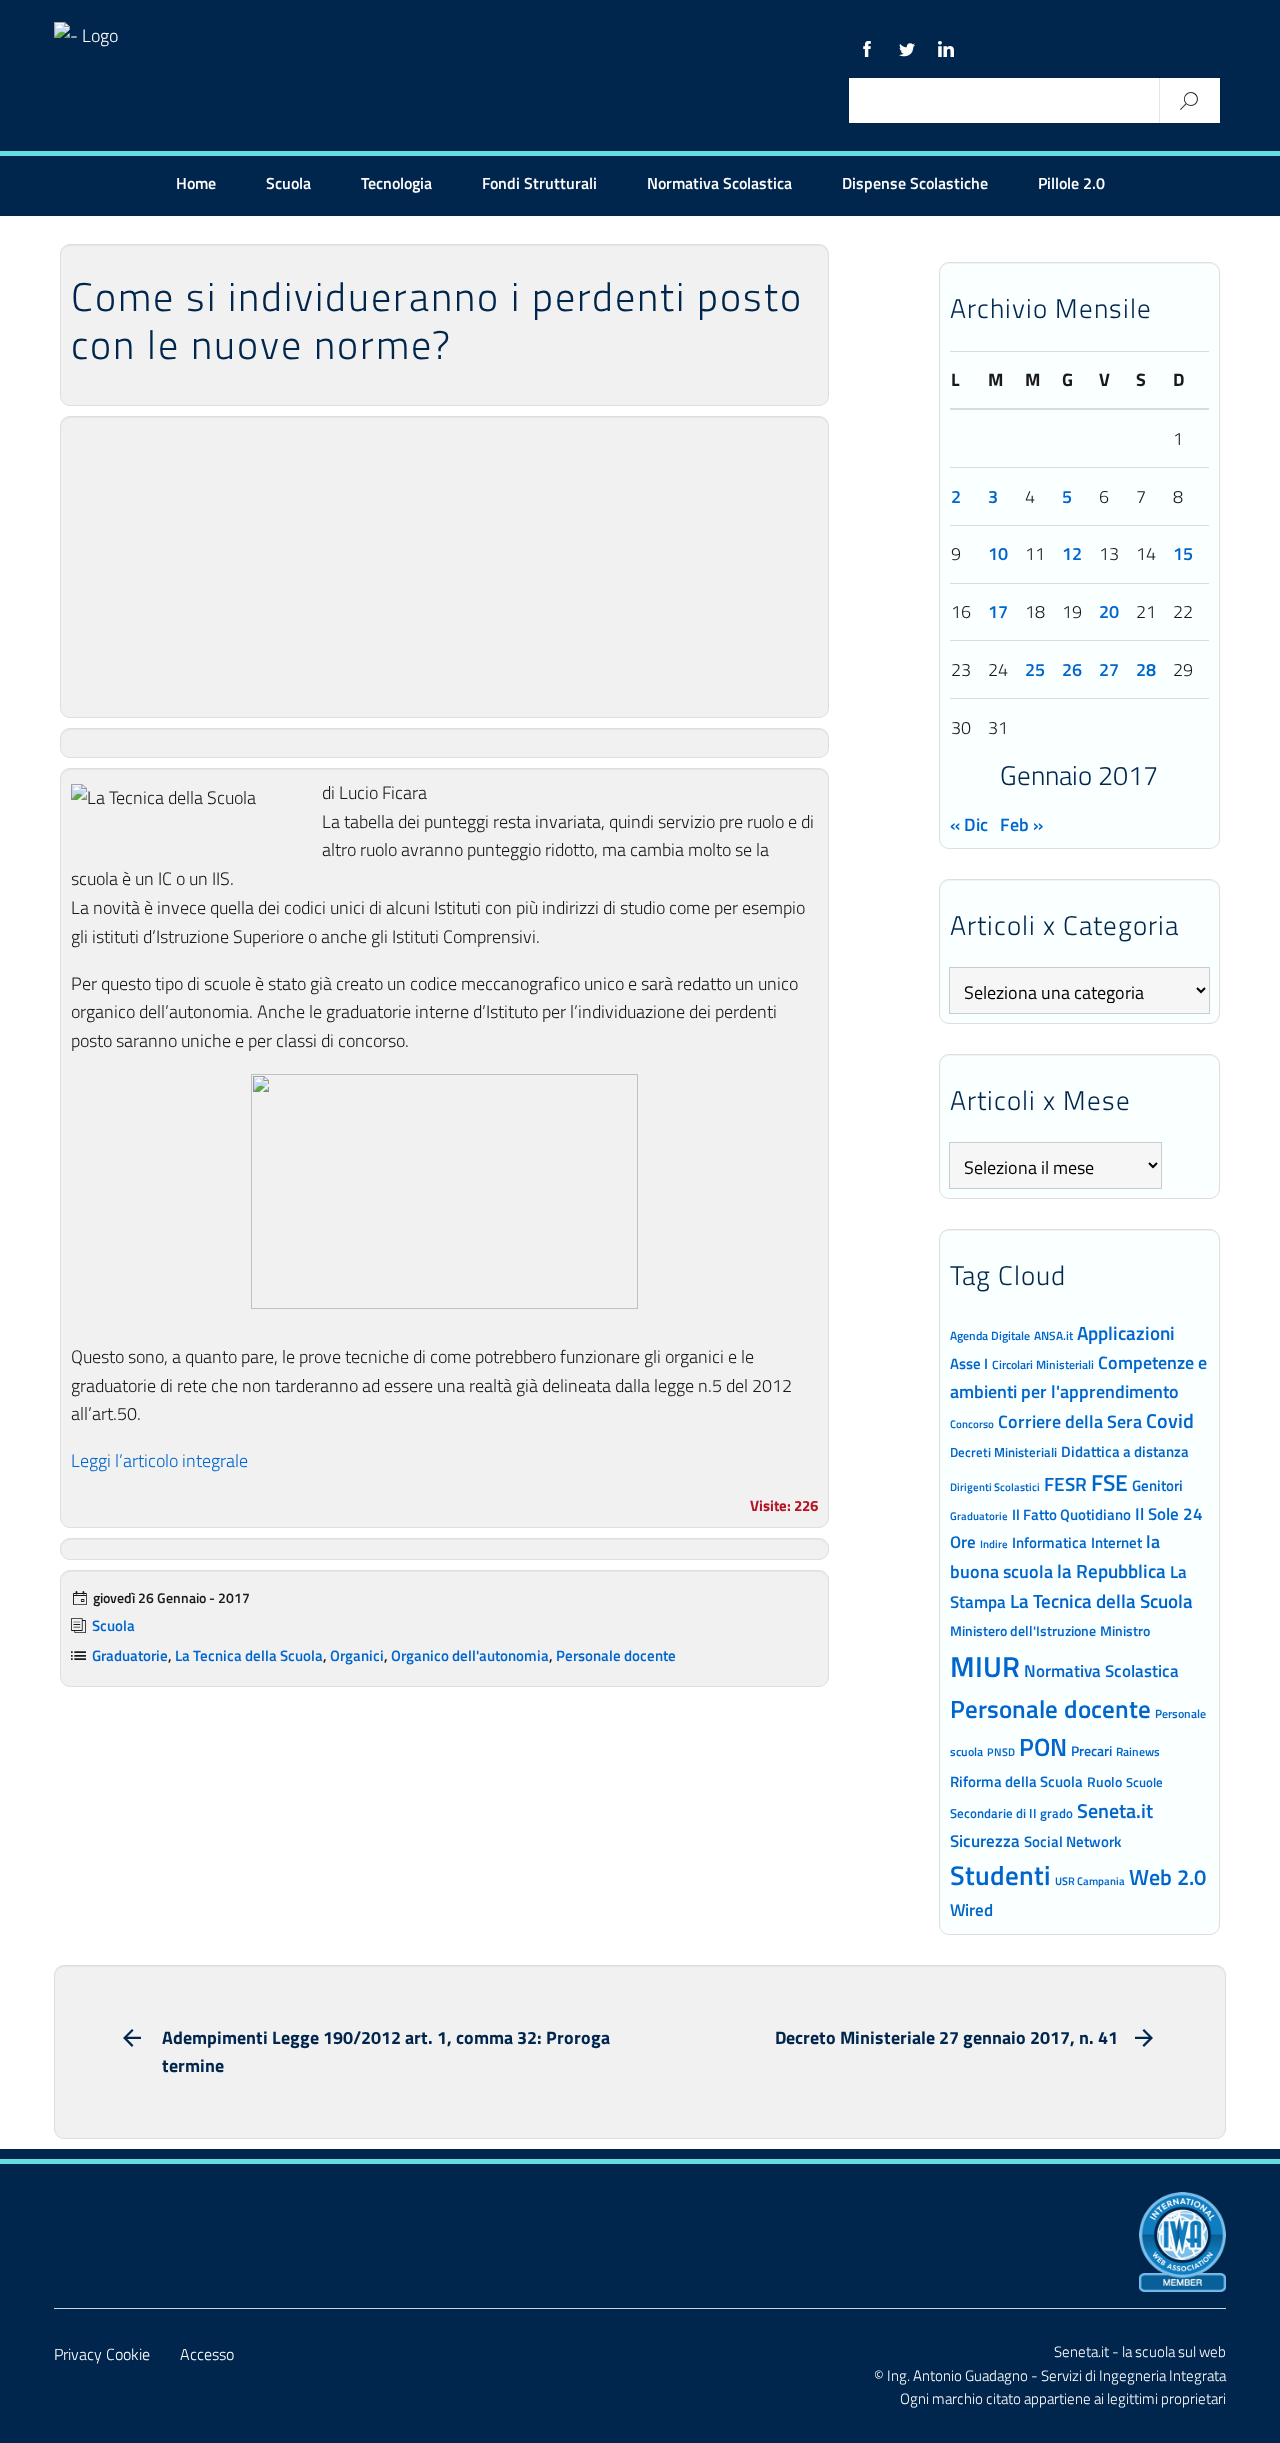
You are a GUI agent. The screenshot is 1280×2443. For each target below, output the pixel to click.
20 (1109, 611)
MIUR (985, 1666)
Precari (1091, 1750)
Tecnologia (396, 183)
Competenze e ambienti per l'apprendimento (1078, 1376)
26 (1072, 669)
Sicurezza (985, 1841)
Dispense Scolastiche (915, 183)
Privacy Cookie (102, 2354)
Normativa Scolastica (719, 183)
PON (1043, 1747)
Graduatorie (130, 1655)
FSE (1109, 1482)
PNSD (1001, 1752)
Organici (357, 1655)
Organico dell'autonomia (470, 1655)
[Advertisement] (444, 567)
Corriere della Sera (1070, 1421)
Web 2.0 (1167, 1877)
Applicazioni (1126, 1332)
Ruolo (1104, 1782)
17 (998, 611)
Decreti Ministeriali (1003, 1452)
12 (1072, 553)
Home (196, 183)
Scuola (288, 183)
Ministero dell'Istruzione (1023, 1630)
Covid (1170, 1421)
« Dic (969, 824)
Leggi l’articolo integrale (159, 1460)
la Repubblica (1111, 1570)
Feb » (1021, 824)
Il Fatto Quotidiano (1071, 1514)
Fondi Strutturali (539, 183)
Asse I (969, 1363)
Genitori (1157, 1486)
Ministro (1125, 1630)
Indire (994, 1543)
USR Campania (1090, 1880)
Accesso (207, 2354)
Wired (971, 1910)
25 (1035, 669)
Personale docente (616, 1655)
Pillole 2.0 (1071, 183)
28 (1146, 669)
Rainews (1138, 1752)
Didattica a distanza (1125, 1451)
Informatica (1049, 1542)
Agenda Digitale (990, 1336)
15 (1183, 553)
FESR (1065, 1483)
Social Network (1072, 1841)
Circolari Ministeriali (1043, 1364)
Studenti (1000, 1875)
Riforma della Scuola (1016, 1781)
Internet (1116, 1542)
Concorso (972, 1424)
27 (1109, 669)
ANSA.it (1053, 1335)
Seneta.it (1115, 1810)
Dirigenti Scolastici (995, 1487)
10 (998, 553)
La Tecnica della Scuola (249, 1655)
